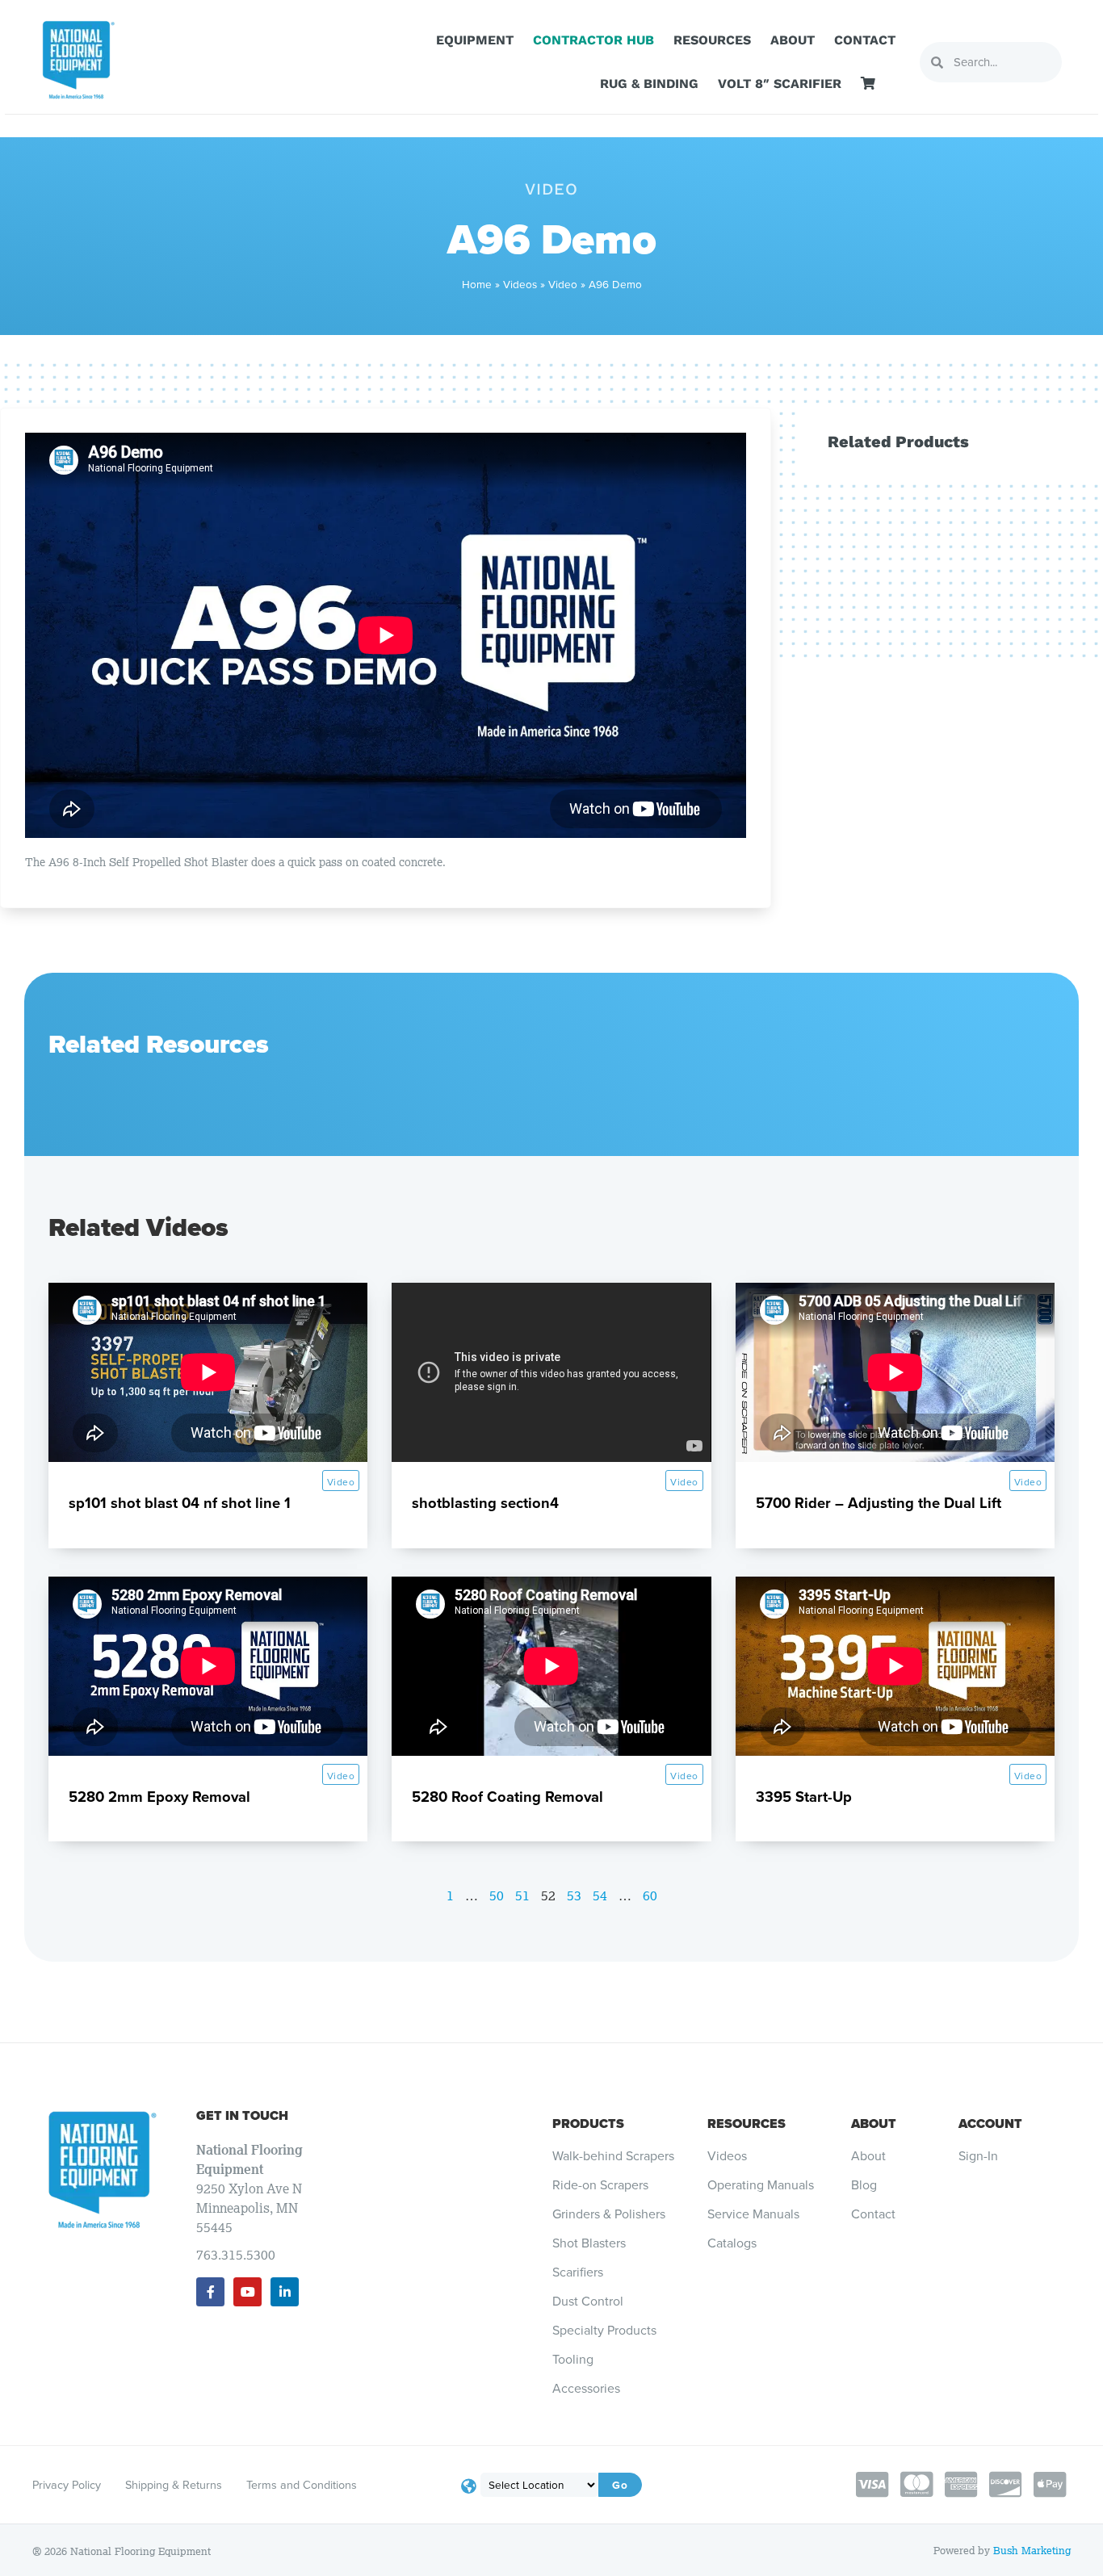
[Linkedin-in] (285, 2291)
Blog (864, 2185)
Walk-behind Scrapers (613, 2156)
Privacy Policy (67, 2485)
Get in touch (242, 2115)
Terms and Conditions (302, 2485)
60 (650, 1895)
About (793, 40)
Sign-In (978, 2156)
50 (497, 1895)
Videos (520, 284)
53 (574, 1895)
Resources (712, 40)
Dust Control (588, 2302)
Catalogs (732, 2243)
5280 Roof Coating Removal (507, 1797)
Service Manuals (753, 2214)
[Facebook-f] (210, 2291)
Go (620, 2485)
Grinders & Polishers (609, 2214)
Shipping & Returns (174, 2485)
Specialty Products (604, 2331)
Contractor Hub (593, 40)
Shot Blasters (589, 2243)
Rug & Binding (649, 84)
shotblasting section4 (485, 1503)
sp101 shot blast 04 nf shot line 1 (180, 1503)
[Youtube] (247, 2291)
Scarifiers (578, 2272)
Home (477, 284)
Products (588, 2124)
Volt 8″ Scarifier (780, 84)
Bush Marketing (1032, 2551)
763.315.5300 (236, 2255)
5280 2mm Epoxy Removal (159, 1797)
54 (600, 1895)
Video (563, 284)
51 (522, 1895)
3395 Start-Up (804, 1797)
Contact (865, 40)
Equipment (475, 40)
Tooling (573, 2360)
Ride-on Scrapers (600, 2185)
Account (990, 2124)
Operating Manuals (761, 2185)
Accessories (586, 2389)
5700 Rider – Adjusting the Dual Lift (879, 1503)
